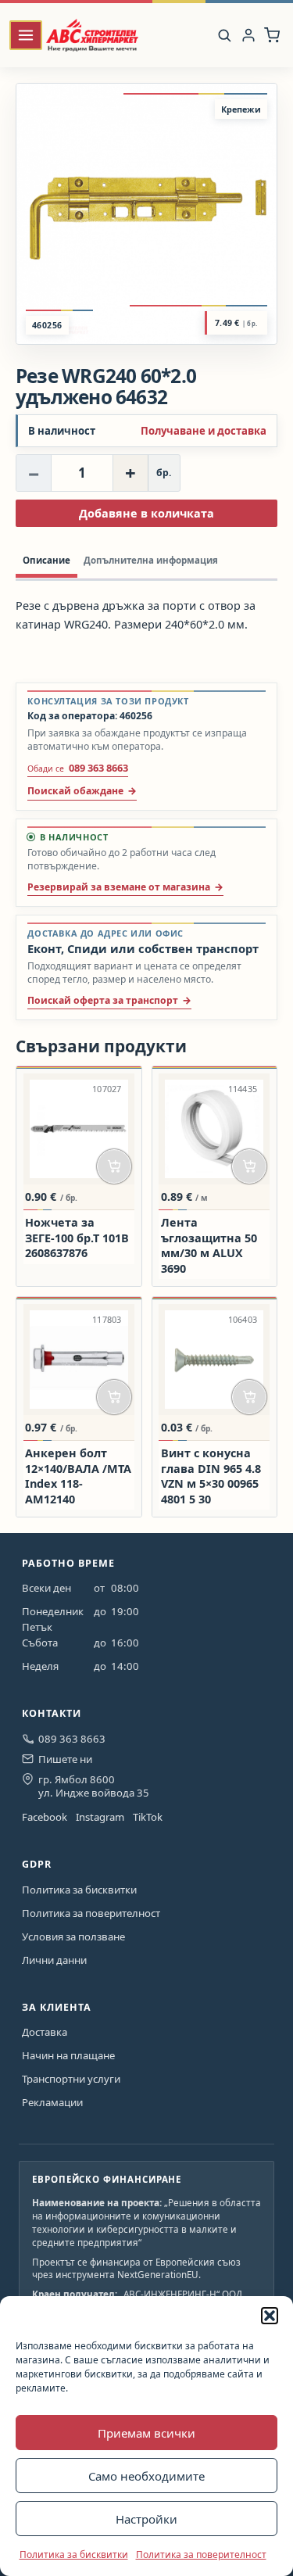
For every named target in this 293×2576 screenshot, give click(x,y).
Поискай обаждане (75, 791)
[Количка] (272, 35)
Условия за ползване (73, 1936)
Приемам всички (146, 2433)
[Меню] (26, 36)
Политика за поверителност (201, 2555)
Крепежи (241, 109)
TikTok (148, 1817)
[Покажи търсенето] (224, 35)
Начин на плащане (68, 2055)
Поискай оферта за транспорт (103, 1000)
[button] (270, 2316)
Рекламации (52, 2102)
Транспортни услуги (71, 2079)
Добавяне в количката (146, 513)
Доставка (45, 2032)
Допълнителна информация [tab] (151, 560)
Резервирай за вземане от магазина (119, 887)
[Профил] (248, 35)
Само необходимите (146, 2476)
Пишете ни (65, 1759)
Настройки (146, 2519)
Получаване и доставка (204, 431)
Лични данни (54, 1960)
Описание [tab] (46, 560)
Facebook (45, 1817)
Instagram (100, 1817)
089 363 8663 (72, 1739)
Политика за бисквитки (74, 2555)
